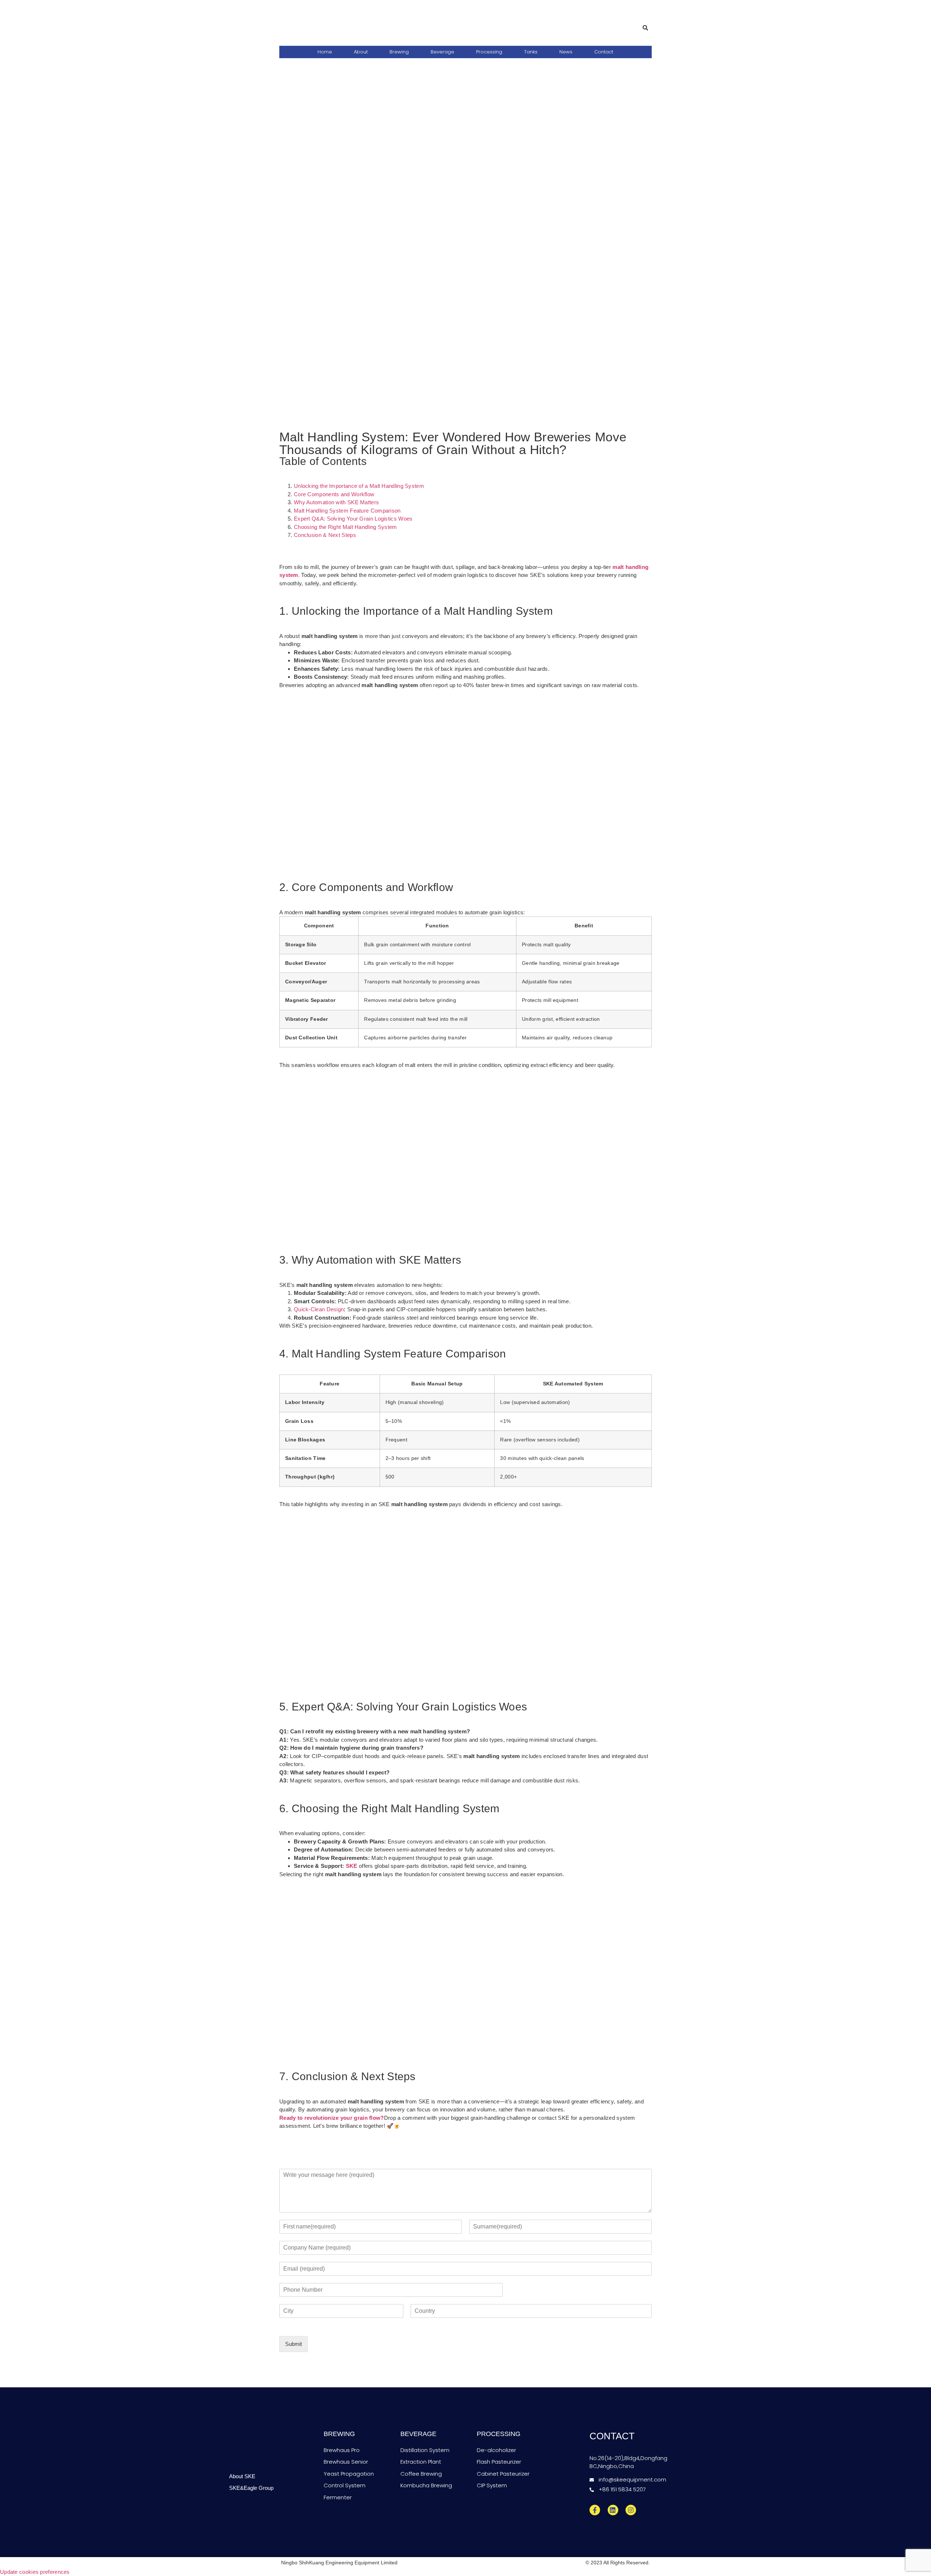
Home (325, 52)
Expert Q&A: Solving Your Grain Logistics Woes (353, 519)
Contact (604, 52)
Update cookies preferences (35, 2572)
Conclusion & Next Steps (325, 535)
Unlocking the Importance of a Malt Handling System (359, 486)
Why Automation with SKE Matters (336, 502)
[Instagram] (631, 2510)
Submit (293, 2344)
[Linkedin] (613, 2510)
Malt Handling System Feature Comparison (347, 511)
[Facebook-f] (595, 2510)
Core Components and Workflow (334, 494)
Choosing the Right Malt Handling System (345, 527)
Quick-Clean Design (319, 1309)
